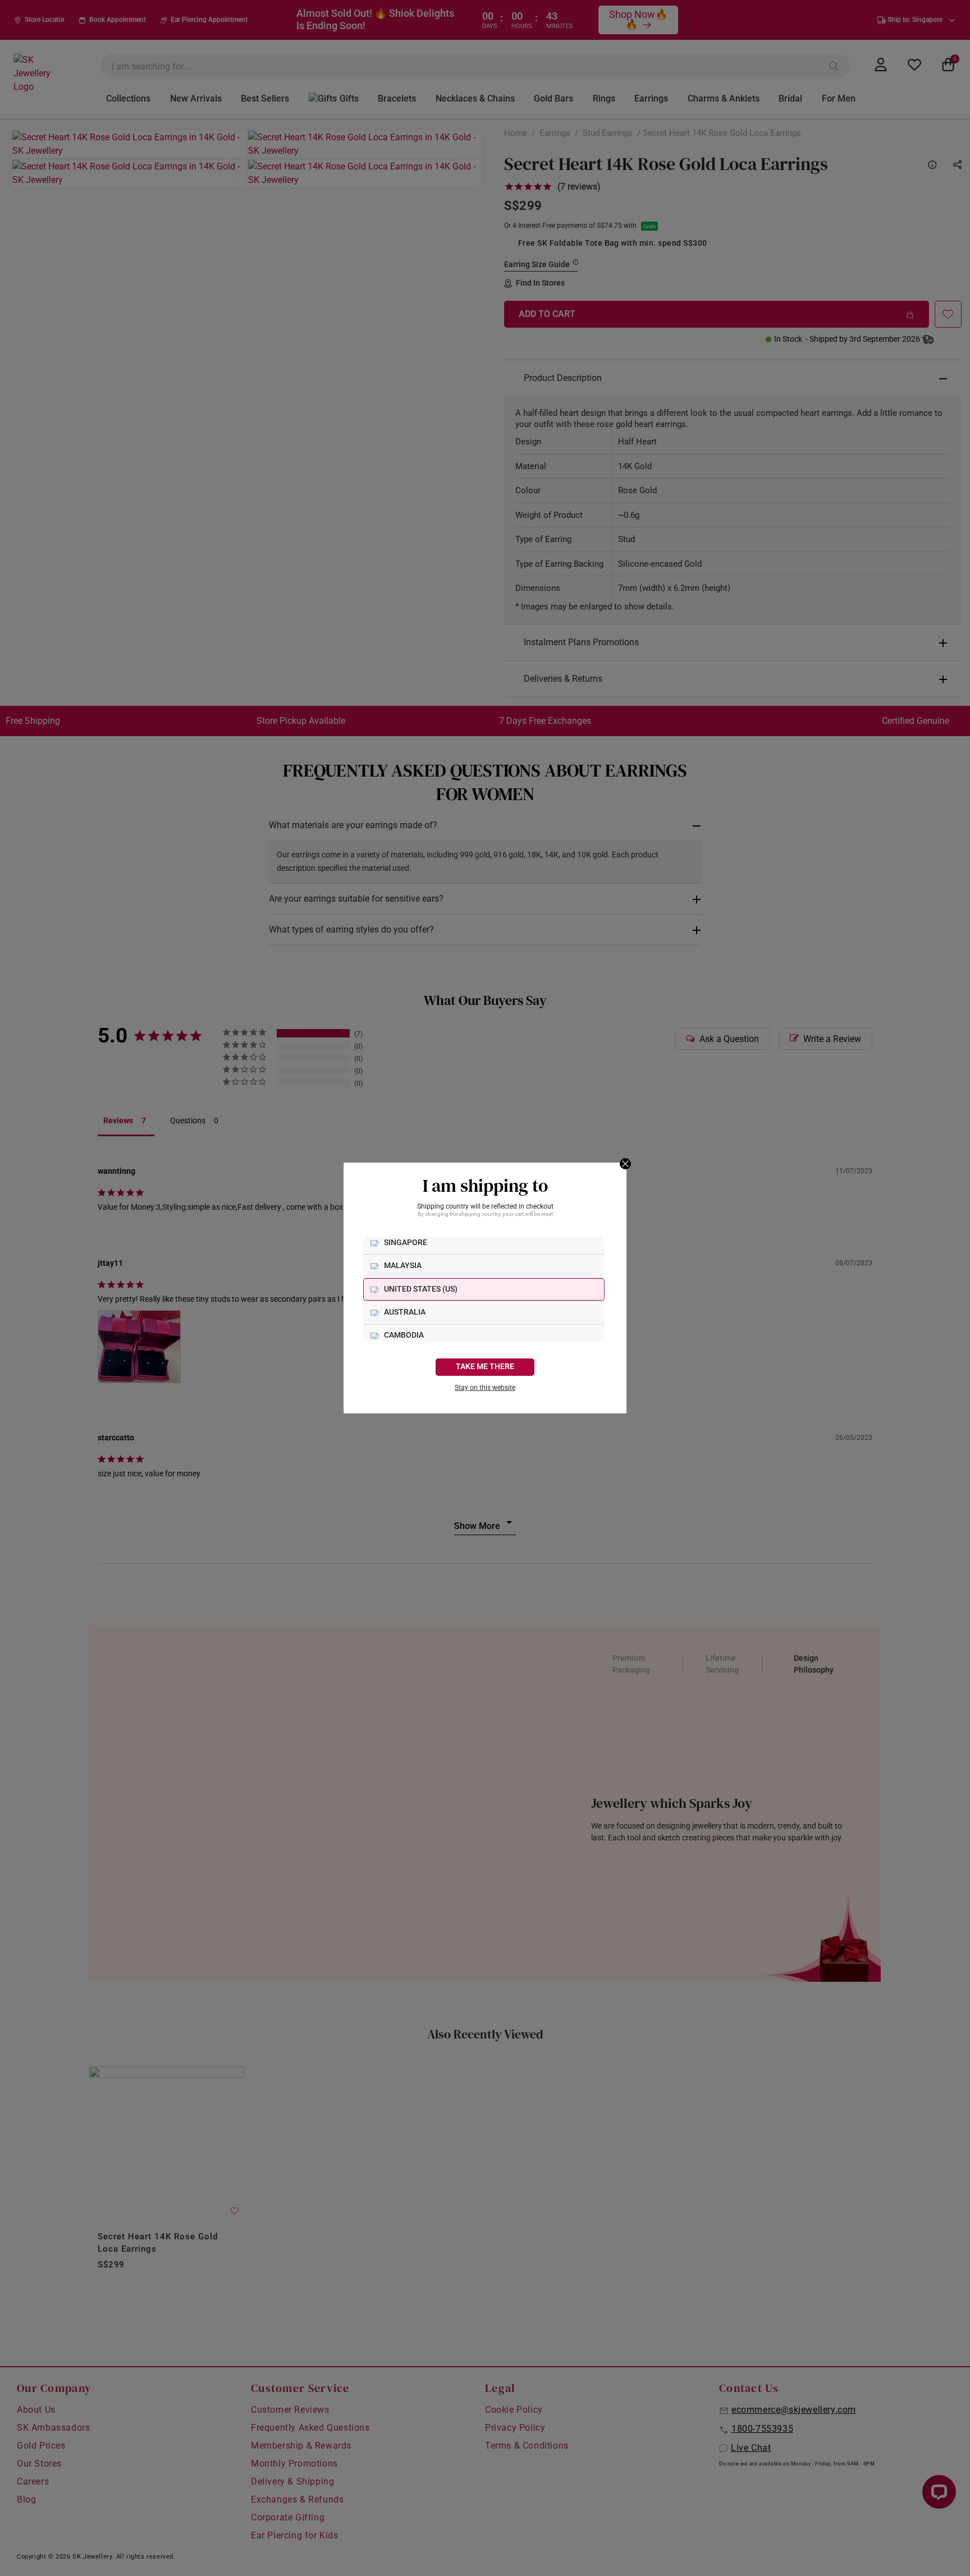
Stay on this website (485, 1388)
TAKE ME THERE (485, 1367)
